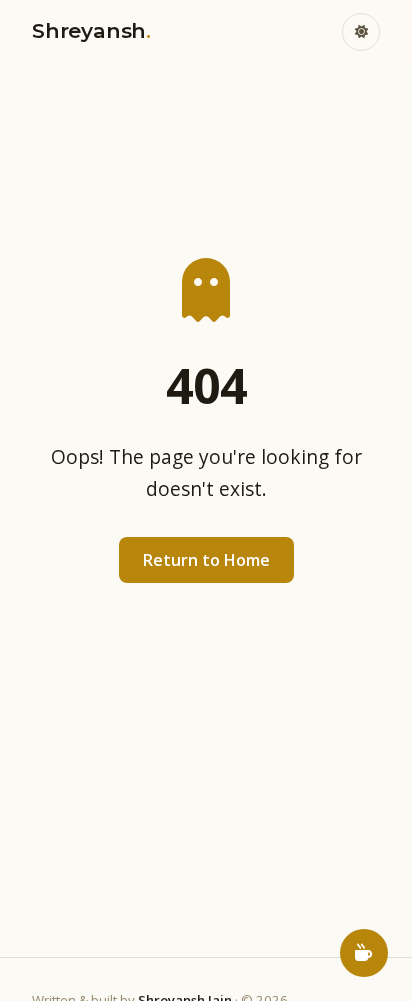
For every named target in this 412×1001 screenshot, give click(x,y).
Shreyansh (91, 30)
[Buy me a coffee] (364, 953)
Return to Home (206, 560)
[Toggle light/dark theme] (361, 32)
